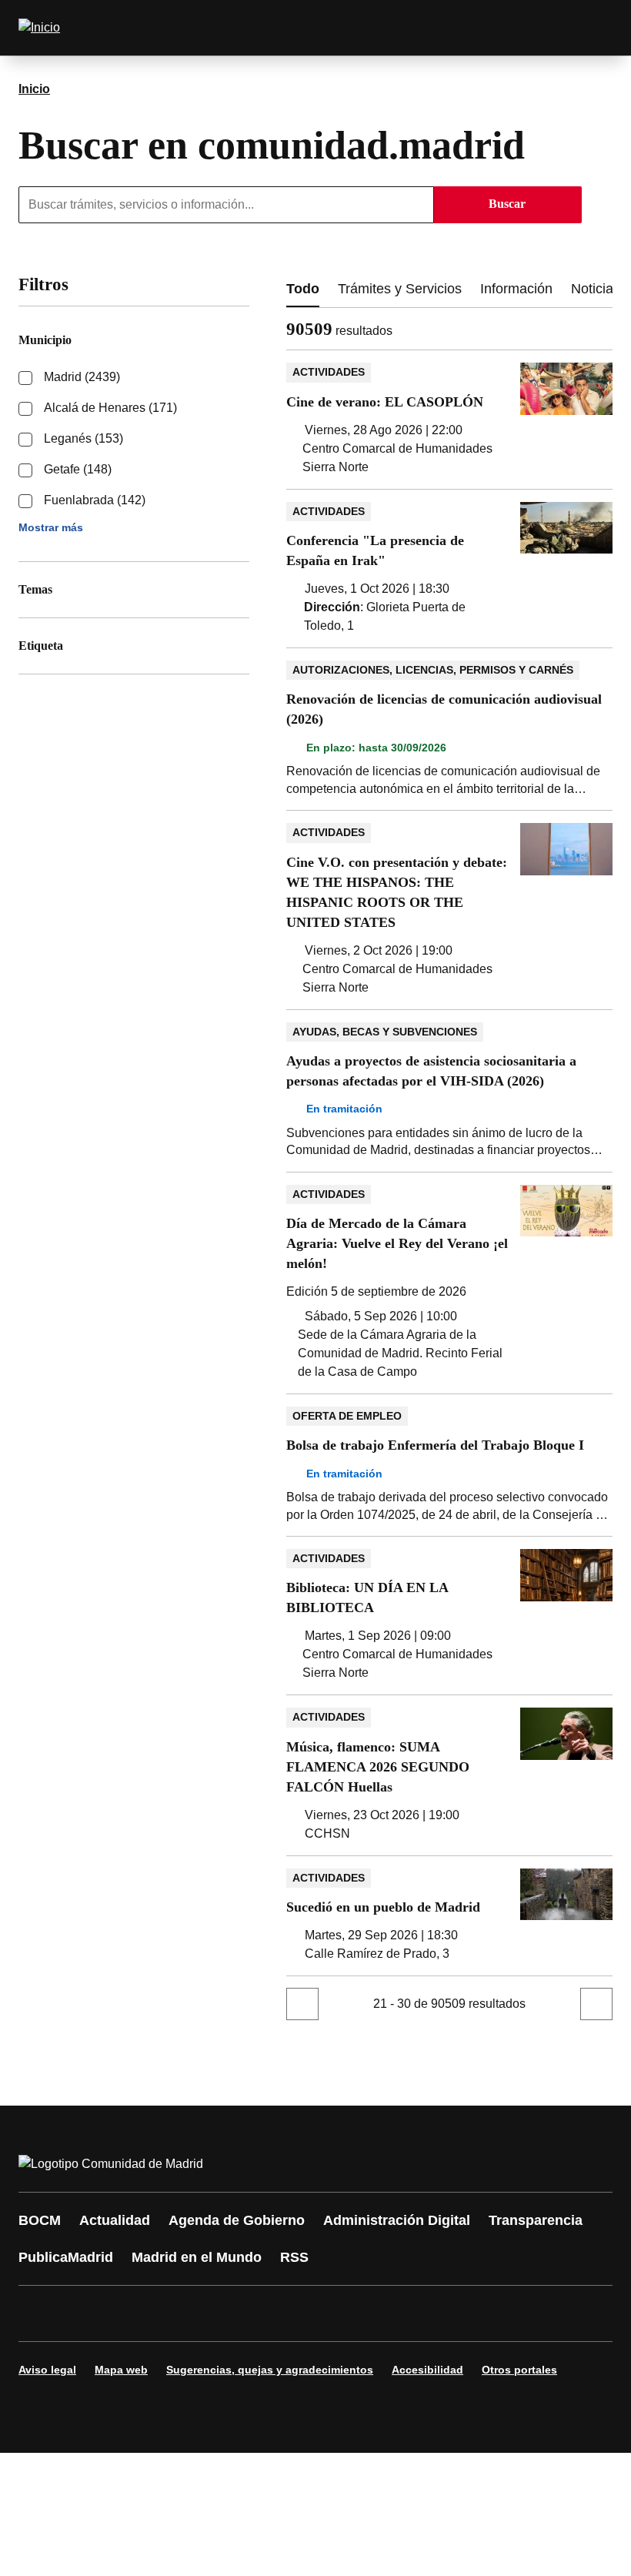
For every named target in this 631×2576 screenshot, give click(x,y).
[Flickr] (363, 2313)
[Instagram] (86, 2313)
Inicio (34, 89)
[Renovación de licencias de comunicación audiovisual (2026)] (449, 729)
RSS (294, 2257)
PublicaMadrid (66, 2257)
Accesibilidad (427, 2370)
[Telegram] (409, 2313)
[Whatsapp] (271, 2313)
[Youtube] (179, 2313)
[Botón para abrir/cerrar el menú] (591, 28)
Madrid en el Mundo (197, 2257)
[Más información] (402, 331)
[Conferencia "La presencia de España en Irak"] (449, 569)
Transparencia (536, 2220)
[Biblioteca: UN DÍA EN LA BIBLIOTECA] (449, 1616)
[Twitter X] (132, 2313)
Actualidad (115, 2220)
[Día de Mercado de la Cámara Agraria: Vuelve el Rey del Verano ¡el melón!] (449, 1283)
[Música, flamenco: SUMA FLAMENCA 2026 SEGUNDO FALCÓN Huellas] (449, 1775)
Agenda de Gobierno (237, 2220)
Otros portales (519, 2370)
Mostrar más (51, 527)
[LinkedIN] (225, 2313)
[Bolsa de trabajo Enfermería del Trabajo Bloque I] (449, 1465)
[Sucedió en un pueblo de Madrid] (449, 1916)
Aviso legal (47, 2370)
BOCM (40, 2220)
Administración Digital (397, 2220)
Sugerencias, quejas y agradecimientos (270, 2370)
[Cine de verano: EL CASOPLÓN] (449, 419)
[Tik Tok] (317, 2313)
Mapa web (121, 2370)
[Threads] (456, 2313)
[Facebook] (40, 2313)
